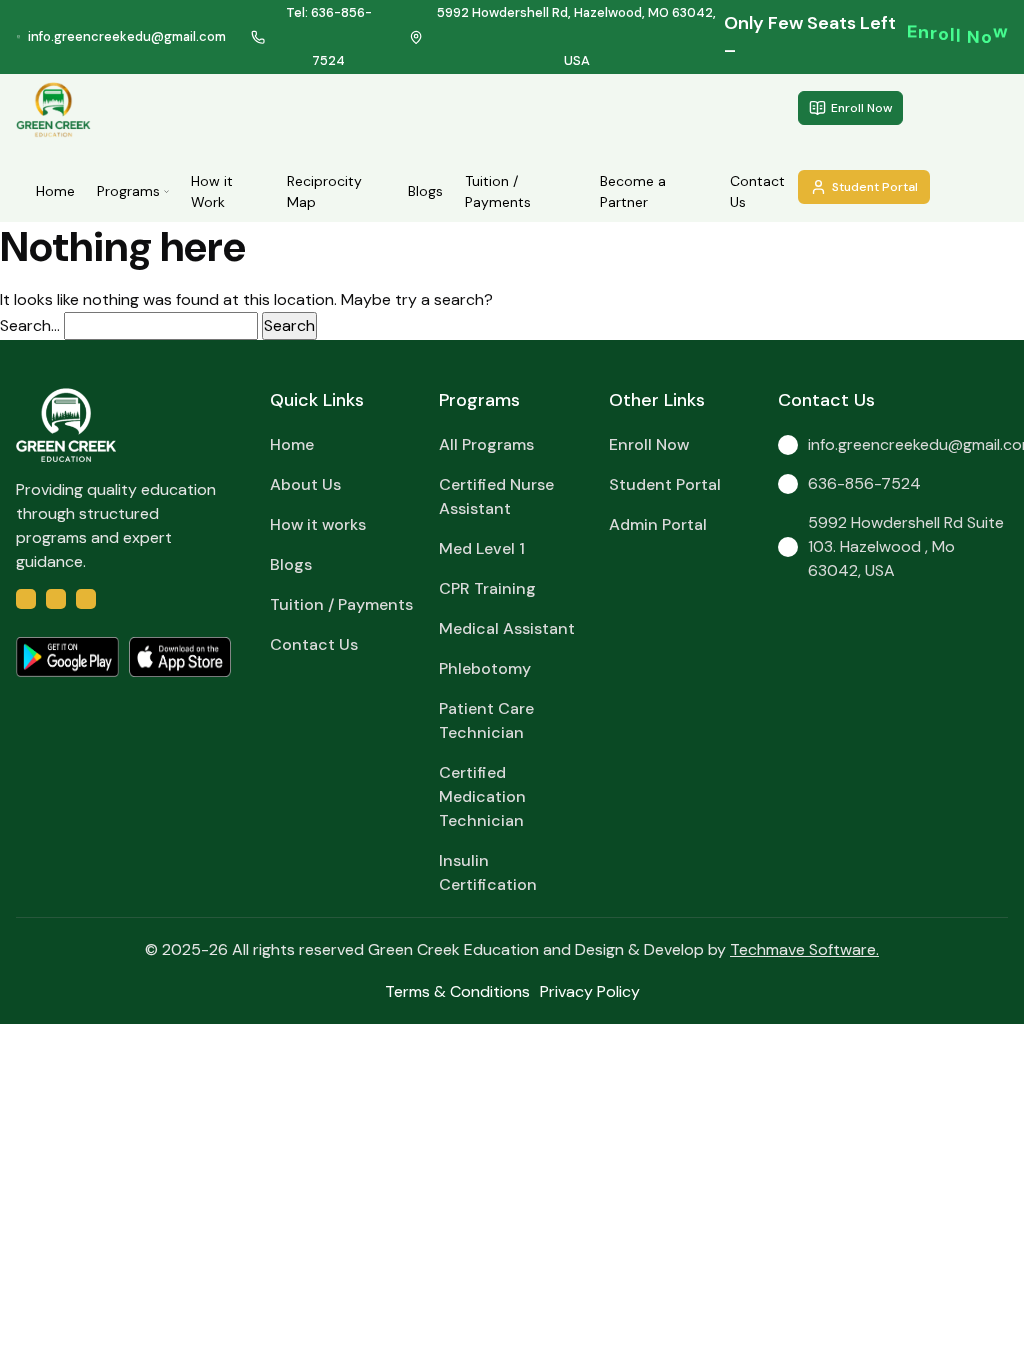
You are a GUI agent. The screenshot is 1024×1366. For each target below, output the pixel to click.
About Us (305, 484)
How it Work (212, 191)
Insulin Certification (488, 872)
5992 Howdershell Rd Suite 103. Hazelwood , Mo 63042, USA (906, 546)
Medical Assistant (507, 628)
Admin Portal (658, 524)
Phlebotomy (485, 668)
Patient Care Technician (486, 720)
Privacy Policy (590, 991)
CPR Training (487, 588)
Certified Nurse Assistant (496, 496)
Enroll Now (861, 108)
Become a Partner (633, 191)
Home (55, 191)
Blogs (425, 191)
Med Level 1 (482, 548)
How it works (318, 524)
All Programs (486, 444)
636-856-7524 (864, 483)
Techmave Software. (804, 949)
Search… (30, 325)
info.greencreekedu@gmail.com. (908, 444)
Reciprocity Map (324, 191)
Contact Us (757, 191)
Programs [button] (128, 191)
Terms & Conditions (457, 991)
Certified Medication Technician (482, 796)
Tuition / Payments (498, 191)
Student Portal (875, 187)
